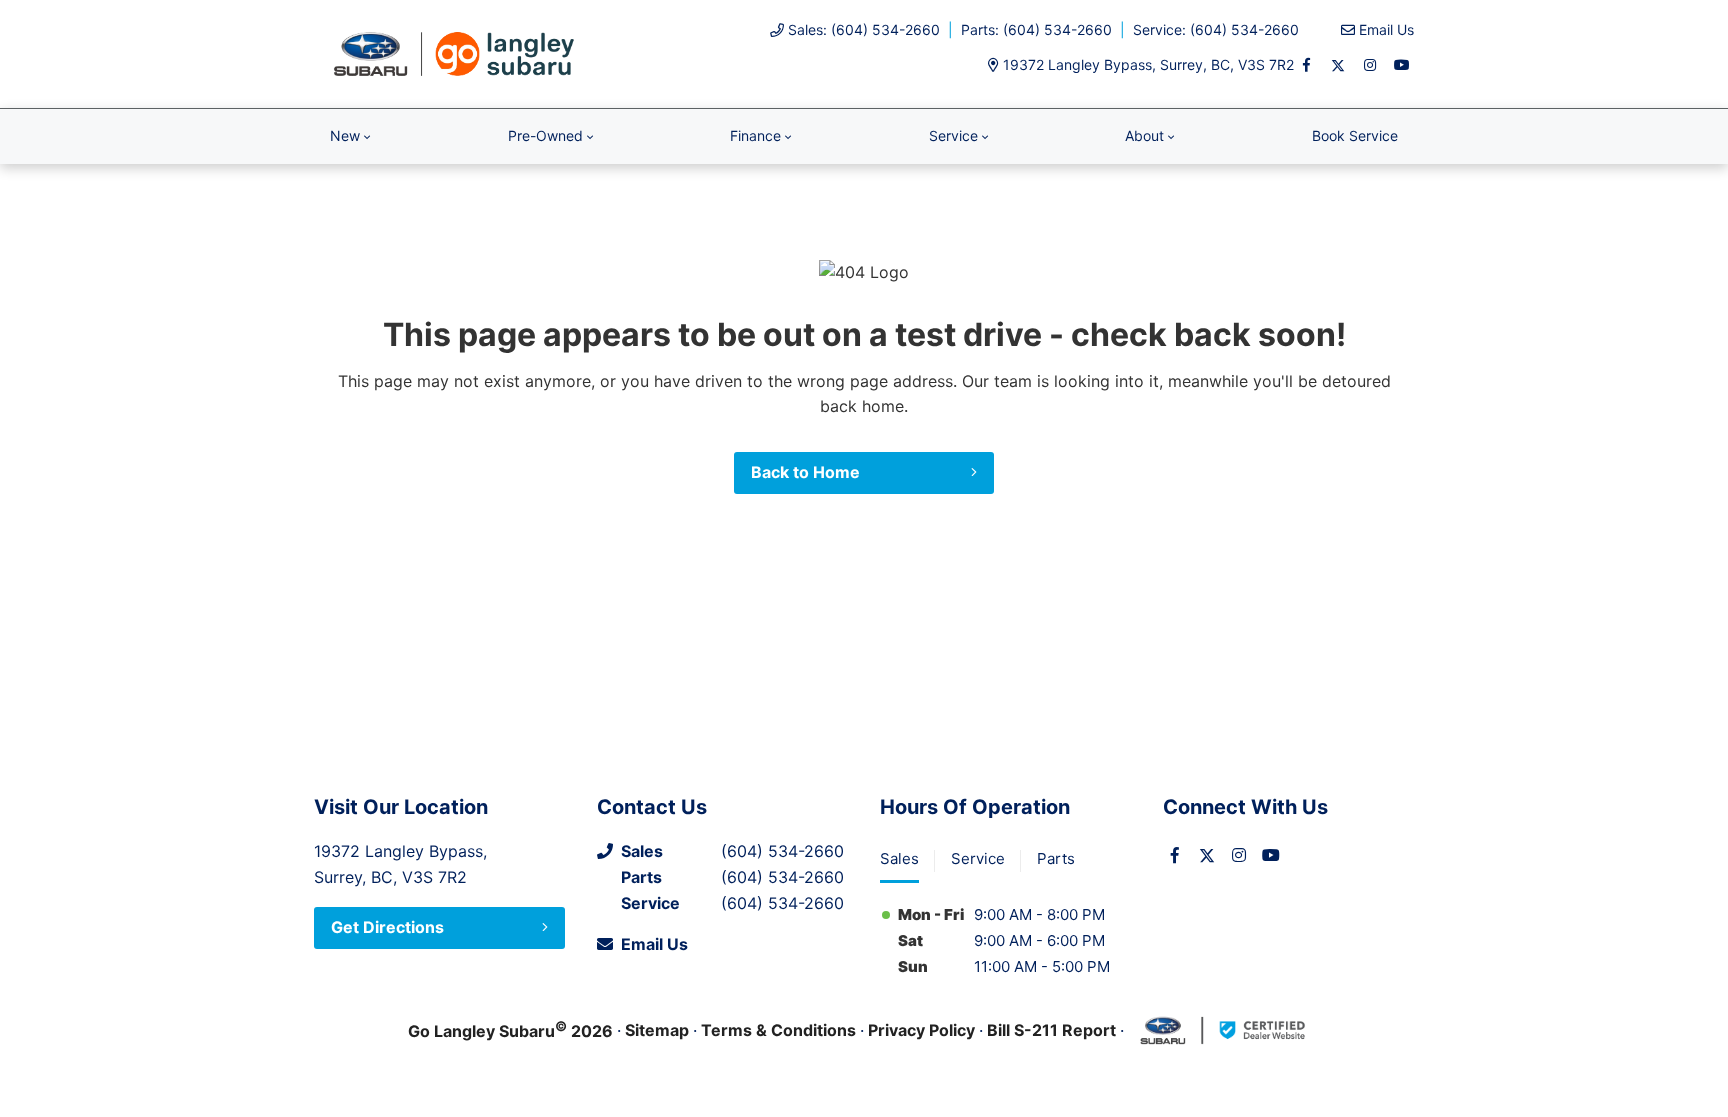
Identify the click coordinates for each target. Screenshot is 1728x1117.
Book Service (1355, 135)
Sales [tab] (899, 858)
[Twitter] (1338, 65)
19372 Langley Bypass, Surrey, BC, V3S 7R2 (1148, 64)
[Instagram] (1370, 65)
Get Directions (387, 927)
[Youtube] (1402, 65)
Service (953, 135)
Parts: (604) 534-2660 (1036, 29)
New (345, 135)
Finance (755, 135)
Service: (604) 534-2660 (1216, 29)
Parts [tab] (1056, 858)
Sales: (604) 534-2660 (864, 29)
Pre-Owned (545, 135)
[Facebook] (1306, 65)
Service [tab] (978, 858)
